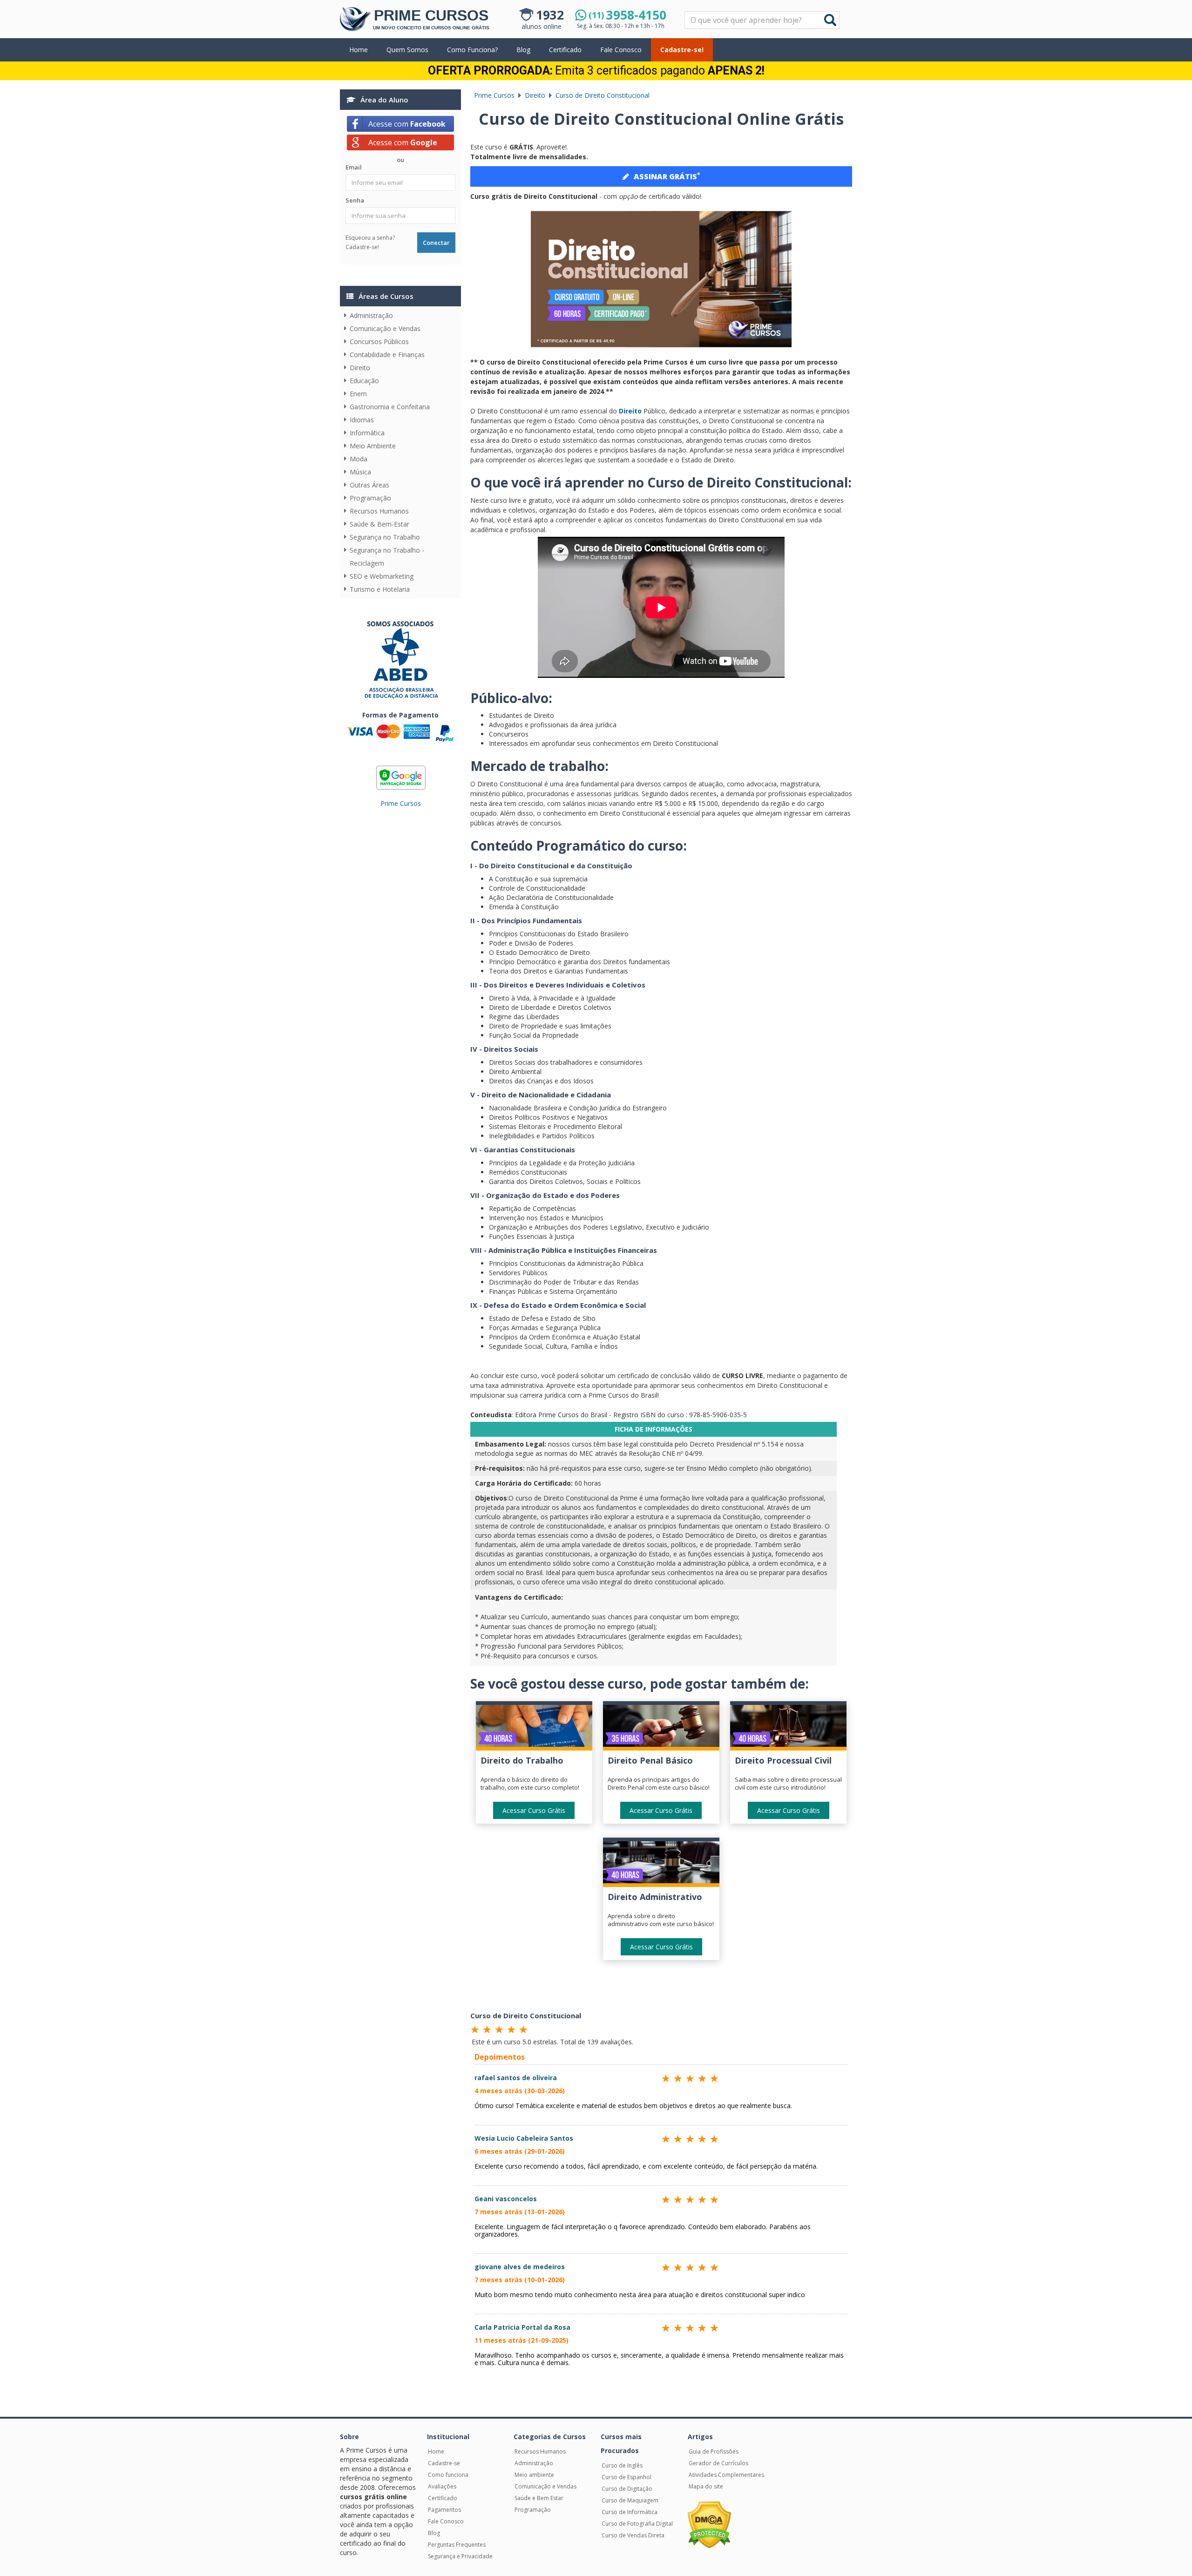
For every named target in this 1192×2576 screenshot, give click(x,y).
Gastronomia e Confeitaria (390, 407)
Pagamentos (444, 2510)
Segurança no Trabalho (385, 537)
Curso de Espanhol (626, 2477)
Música (360, 472)
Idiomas (362, 420)
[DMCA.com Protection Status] (709, 2525)
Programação (370, 498)
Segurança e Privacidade (460, 2556)
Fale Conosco (621, 50)
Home (359, 50)
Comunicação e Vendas (385, 328)
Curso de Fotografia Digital (637, 2524)
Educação (364, 381)
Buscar (830, 20)
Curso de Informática (630, 2512)
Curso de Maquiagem (630, 2500)
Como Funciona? (472, 50)
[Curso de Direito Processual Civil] (788, 1728)
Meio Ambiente (373, 446)
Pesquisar (685, 12)
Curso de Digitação (627, 2489)
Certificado (565, 50)
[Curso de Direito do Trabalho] (534, 1728)
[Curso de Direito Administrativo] (661, 1864)
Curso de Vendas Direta (633, 2535)
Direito (360, 368)
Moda (359, 459)
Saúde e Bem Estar (539, 2498)
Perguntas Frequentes (457, 2545)
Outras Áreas (369, 485)
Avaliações (442, 2486)
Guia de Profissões (714, 2451)
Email (354, 167)
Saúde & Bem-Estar (379, 524)
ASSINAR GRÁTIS (667, 176)
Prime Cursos (401, 803)
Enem (358, 394)
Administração (371, 315)
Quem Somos (407, 50)
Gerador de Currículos (718, 2463)
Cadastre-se (444, 2463)
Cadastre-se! (682, 50)
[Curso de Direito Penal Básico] (661, 1728)
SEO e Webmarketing (382, 576)
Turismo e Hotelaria (380, 589)
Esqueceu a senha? (370, 238)
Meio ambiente (534, 2475)
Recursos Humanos (379, 511)
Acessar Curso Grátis (534, 1810)
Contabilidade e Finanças (387, 355)
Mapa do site (706, 2486)
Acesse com (407, 124)
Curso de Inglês (622, 2465)
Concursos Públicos (379, 341)
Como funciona (448, 2475)
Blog (523, 50)
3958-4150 (627, 15)
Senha (355, 200)
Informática (367, 433)
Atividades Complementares (726, 2475)
